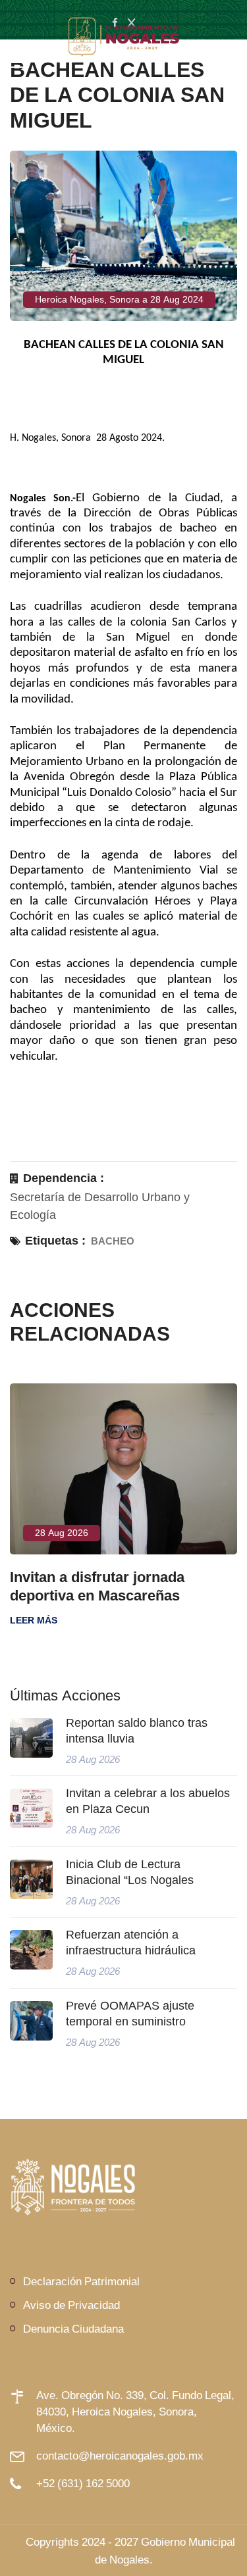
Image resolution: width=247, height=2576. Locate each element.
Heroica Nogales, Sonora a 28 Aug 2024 (119, 299)
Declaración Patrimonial (81, 2281)
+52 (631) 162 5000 (83, 2483)
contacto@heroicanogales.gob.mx (120, 2455)
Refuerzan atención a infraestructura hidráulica (131, 1943)
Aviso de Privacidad (71, 2305)
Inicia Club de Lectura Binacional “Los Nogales (130, 1872)
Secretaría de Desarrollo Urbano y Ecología (100, 1206)
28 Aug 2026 (62, 1533)
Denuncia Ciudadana (73, 2328)
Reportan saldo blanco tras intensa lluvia (137, 1731)
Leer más (34, 1620)
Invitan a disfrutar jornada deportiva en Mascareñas (97, 1586)
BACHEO (113, 1241)
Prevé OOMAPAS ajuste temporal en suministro (130, 2014)
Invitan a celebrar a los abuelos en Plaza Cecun (148, 1801)
